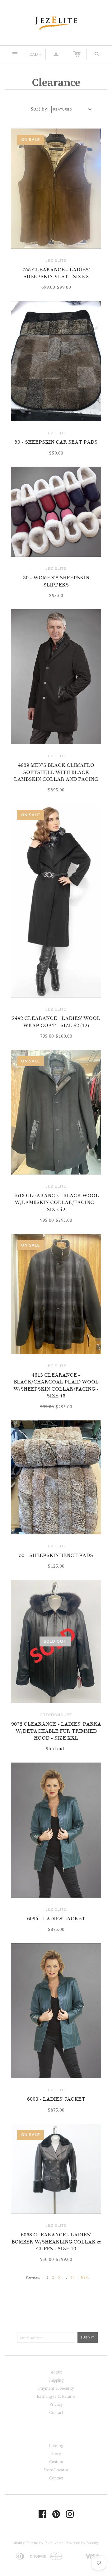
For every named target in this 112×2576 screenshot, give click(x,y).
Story (56, 2454)
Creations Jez (56, 1715)
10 (72, 2277)
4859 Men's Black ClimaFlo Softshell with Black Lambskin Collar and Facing (56, 772)
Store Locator (56, 2470)
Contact (56, 2412)
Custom (56, 2462)
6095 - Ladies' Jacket (56, 1919)
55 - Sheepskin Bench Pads (56, 1555)
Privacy (56, 2404)
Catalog (56, 2446)
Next (85, 2277)
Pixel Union (54, 2543)
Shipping (56, 2380)
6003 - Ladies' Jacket (56, 2099)
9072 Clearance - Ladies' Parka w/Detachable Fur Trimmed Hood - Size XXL (56, 1731)
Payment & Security (56, 2388)
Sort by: (40, 109)
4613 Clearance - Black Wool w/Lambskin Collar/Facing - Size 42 (56, 1203)
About (56, 2372)
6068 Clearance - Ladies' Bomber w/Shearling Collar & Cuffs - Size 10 (56, 2242)
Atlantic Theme (25, 2543)
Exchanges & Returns (56, 2396)
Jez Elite (56, 260)
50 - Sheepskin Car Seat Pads (56, 442)
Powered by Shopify (82, 2543)
